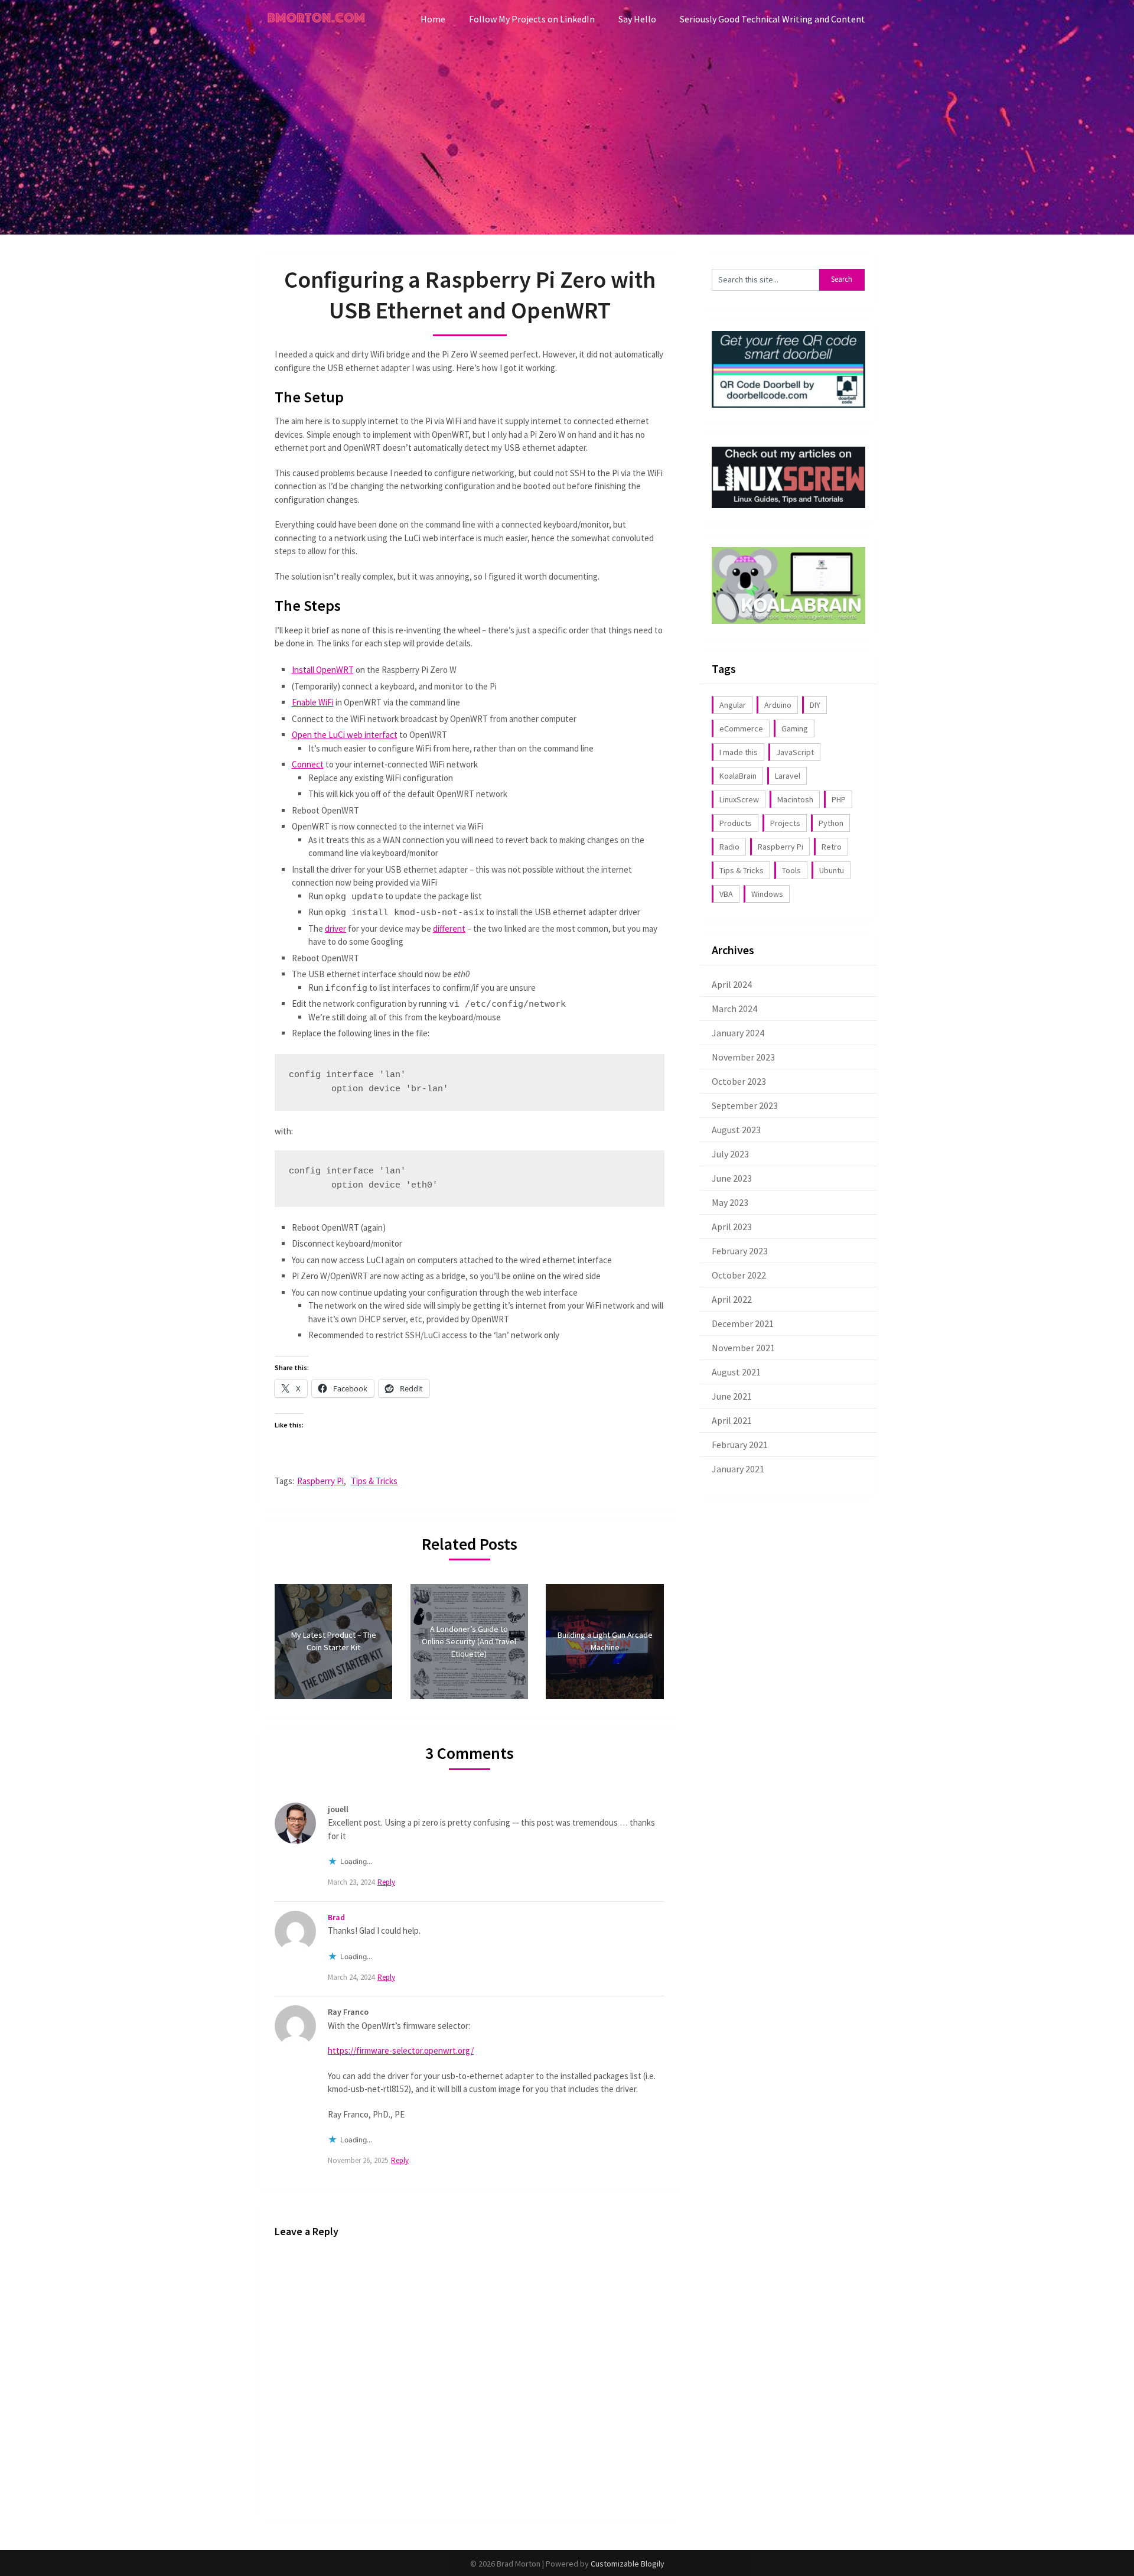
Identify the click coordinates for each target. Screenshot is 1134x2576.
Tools (791, 870)
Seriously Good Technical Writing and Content (773, 19)
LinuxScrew (739, 799)
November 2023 (743, 1057)
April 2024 (732, 984)
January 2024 (738, 1033)
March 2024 (734, 1009)
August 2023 (736, 1130)
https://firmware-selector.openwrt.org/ (401, 2050)
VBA (726, 894)
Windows (767, 894)
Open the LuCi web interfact (345, 735)
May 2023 (730, 1202)
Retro (832, 847)
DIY (815, 705)
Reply (386, 1882)
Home (433, 19)
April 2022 (732, 1299)
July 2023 (730, 1154)
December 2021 (743, 1323)
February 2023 (740, 1251)
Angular (733, 705)
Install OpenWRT (323, 670)
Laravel (788, 776)
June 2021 (732, 1396)
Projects (785, 823)
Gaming (795, 728)
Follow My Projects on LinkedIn (532, 19)
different (449, 928)
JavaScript (795, 752)
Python (831, 823)
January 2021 (738, 1469)
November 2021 (743, 1348)
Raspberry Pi (320, 1481)
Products (736, 823)
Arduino (778, 705)
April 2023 (732, 1227)
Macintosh (795, 799)
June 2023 (732, 1178)
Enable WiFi (313, 702)
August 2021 (736, 1372)
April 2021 (732, 1420)
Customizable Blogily (628, 2564)
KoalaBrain (738, 776)
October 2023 (739, 1081)
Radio (729, 847)
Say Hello (637, 19)
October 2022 (739, 1275)
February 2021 (740, 1445)
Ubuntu (832, 870)
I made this (739, 752)
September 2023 (745, 1105)
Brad (336, 1917)
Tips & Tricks (374, 1481)
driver (335, 928)
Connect (308, 764)
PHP (839, 799)
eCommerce (741, 728)
